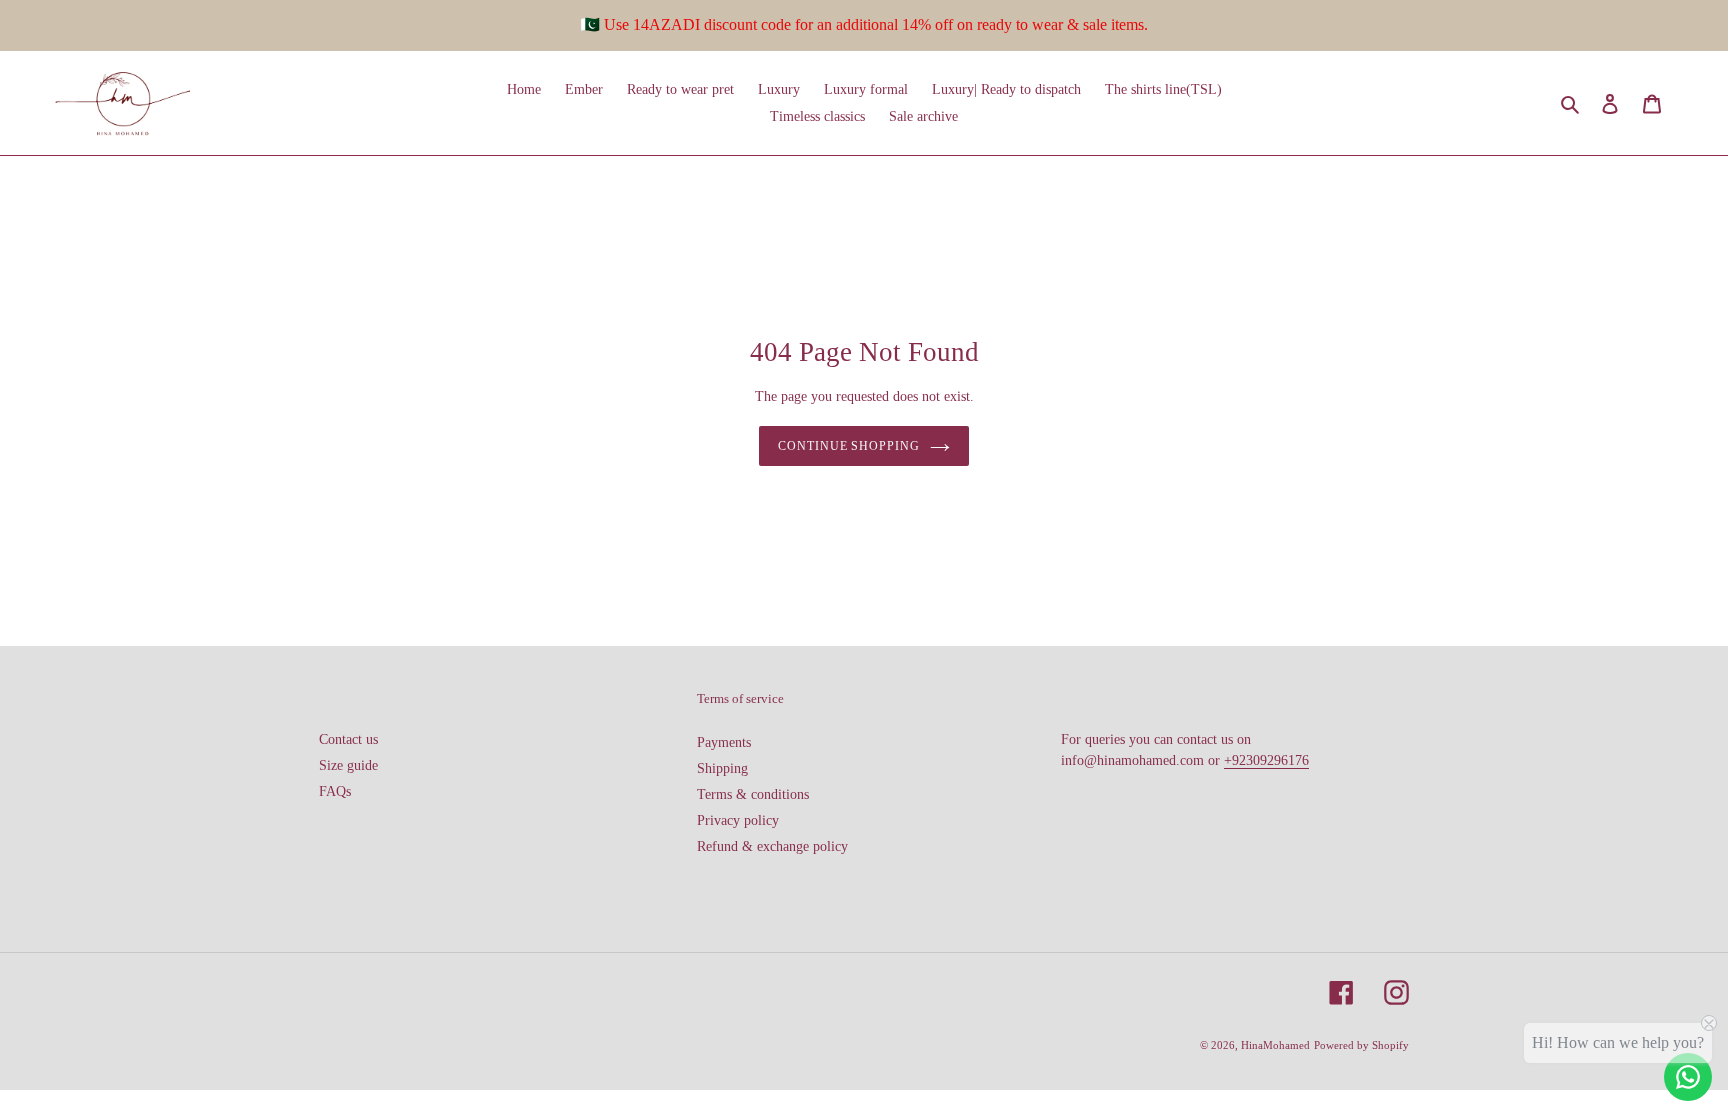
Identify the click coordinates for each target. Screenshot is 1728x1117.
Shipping (722, 768)
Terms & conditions (753, 794)
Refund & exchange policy (772, 846)
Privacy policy (738, 820)
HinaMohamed (1275, 1045)
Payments (724, 742)
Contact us (348, 739)
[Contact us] (1688, 1077)
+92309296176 (1266, 760)
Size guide (348, 765)
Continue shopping (849, 446)
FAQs (335, 791)
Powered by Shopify (1361, 1045)
